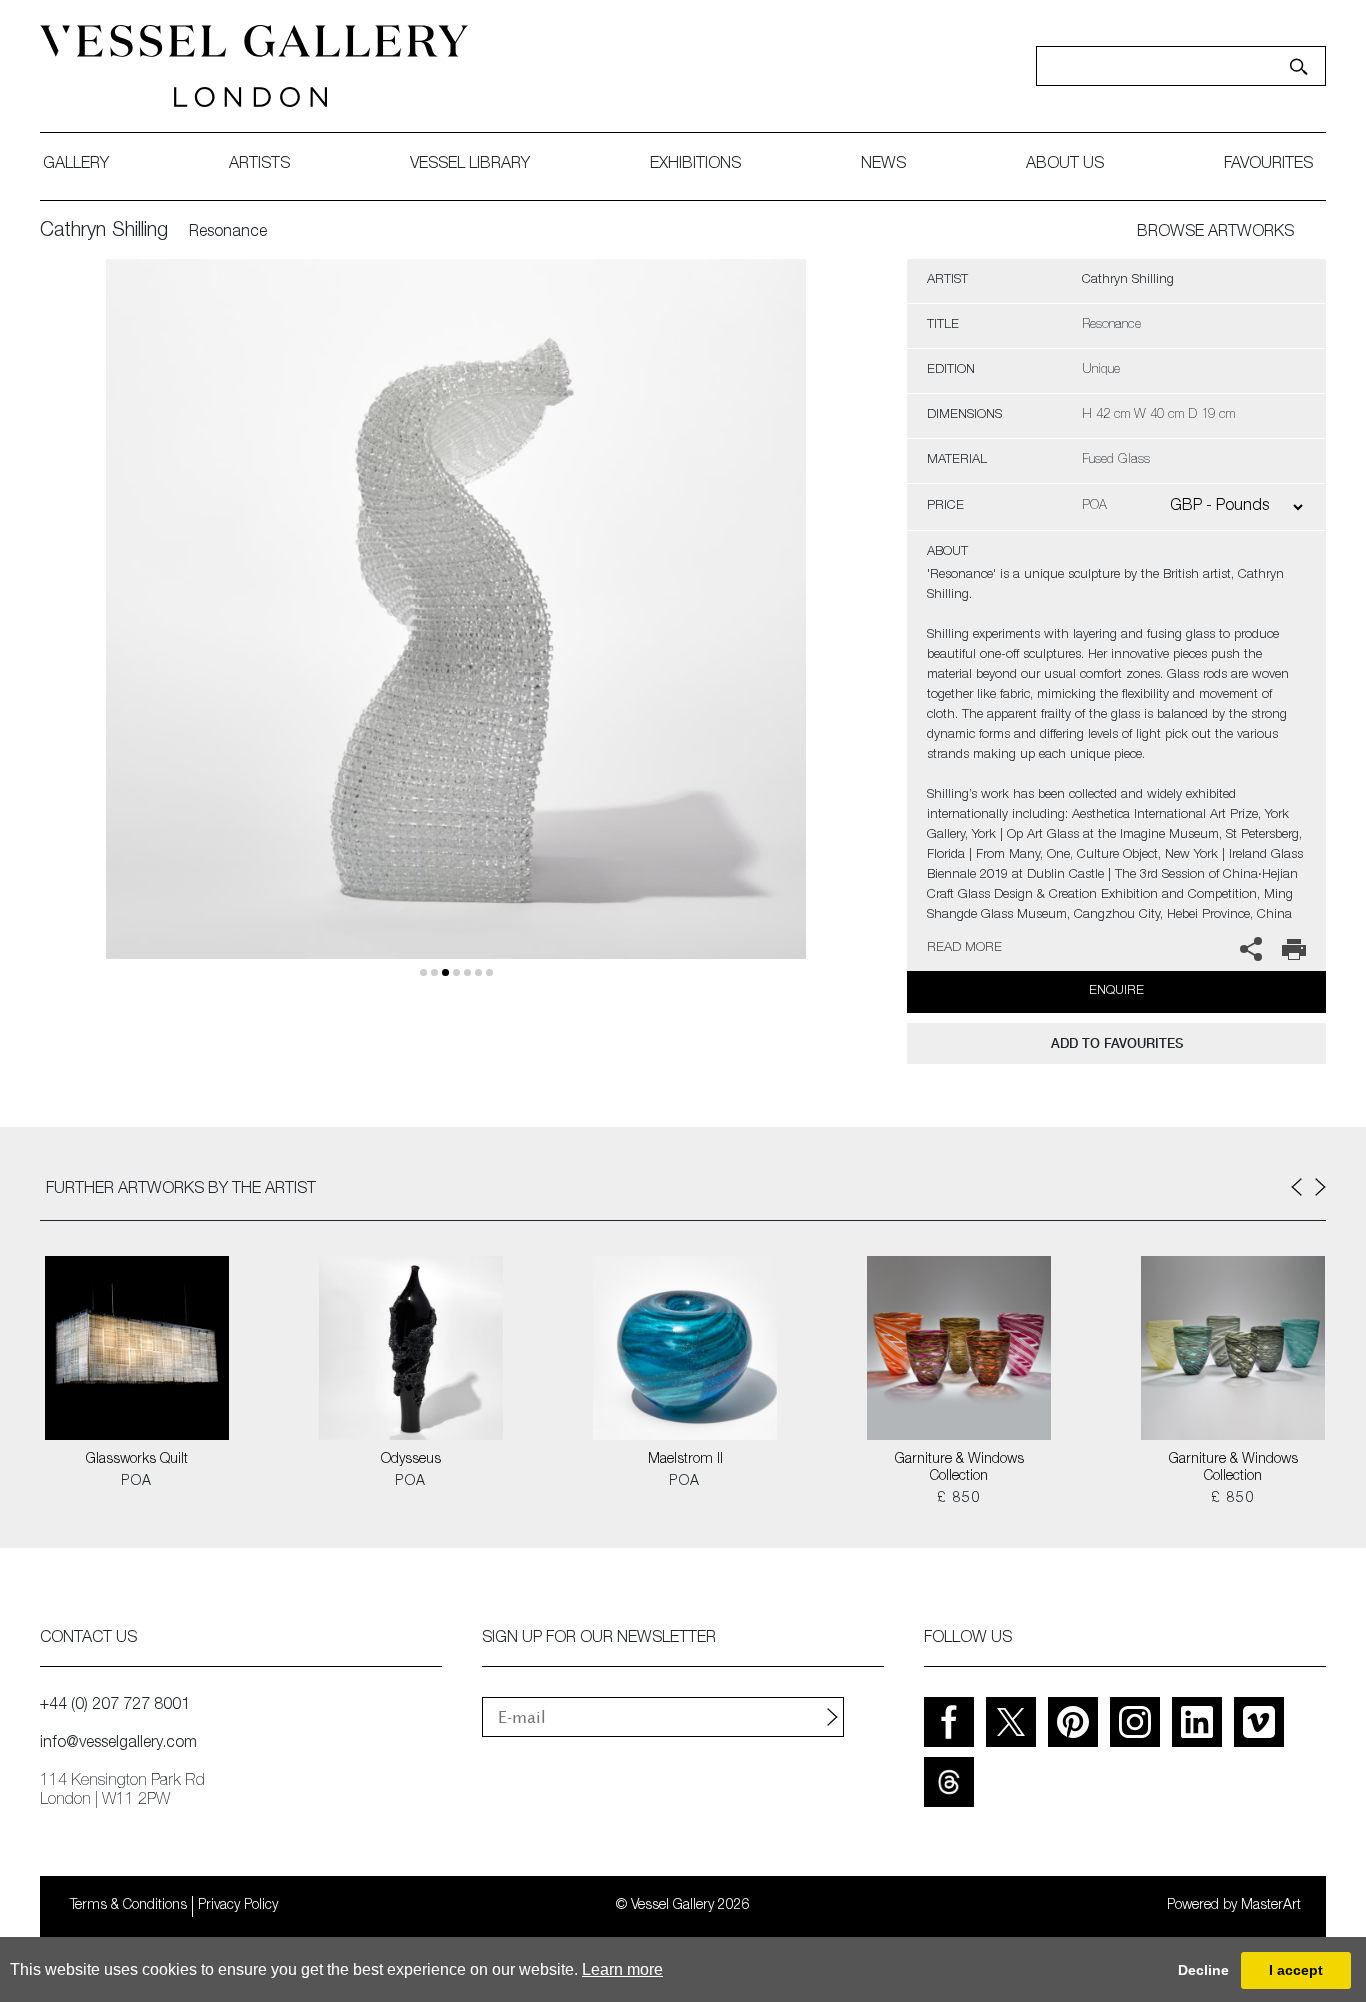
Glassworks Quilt (137, 1460)
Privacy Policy (238, 1906)
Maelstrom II (685, 1460)
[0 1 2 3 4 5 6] (456, 632)
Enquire (1116, 991)
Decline (1203, 1970)
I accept (1296, 1970)
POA (136, 1482)
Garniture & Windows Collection (959, 1468)
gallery (76, 165)
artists (259, 165)
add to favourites (1117, 1043)
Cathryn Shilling (104, 232)
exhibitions (695, 165)
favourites (1268, 165)
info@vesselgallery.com (118, 1744)
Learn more (622, 1969)
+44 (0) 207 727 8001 (115, 1706)
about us (1065, 165)
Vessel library (470, 165)
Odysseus (411, 1460)
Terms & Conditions (128, 1906)
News (883, 165)
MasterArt (1271, 1906)
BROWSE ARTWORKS (1215, 233)
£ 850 (959, 1499)
